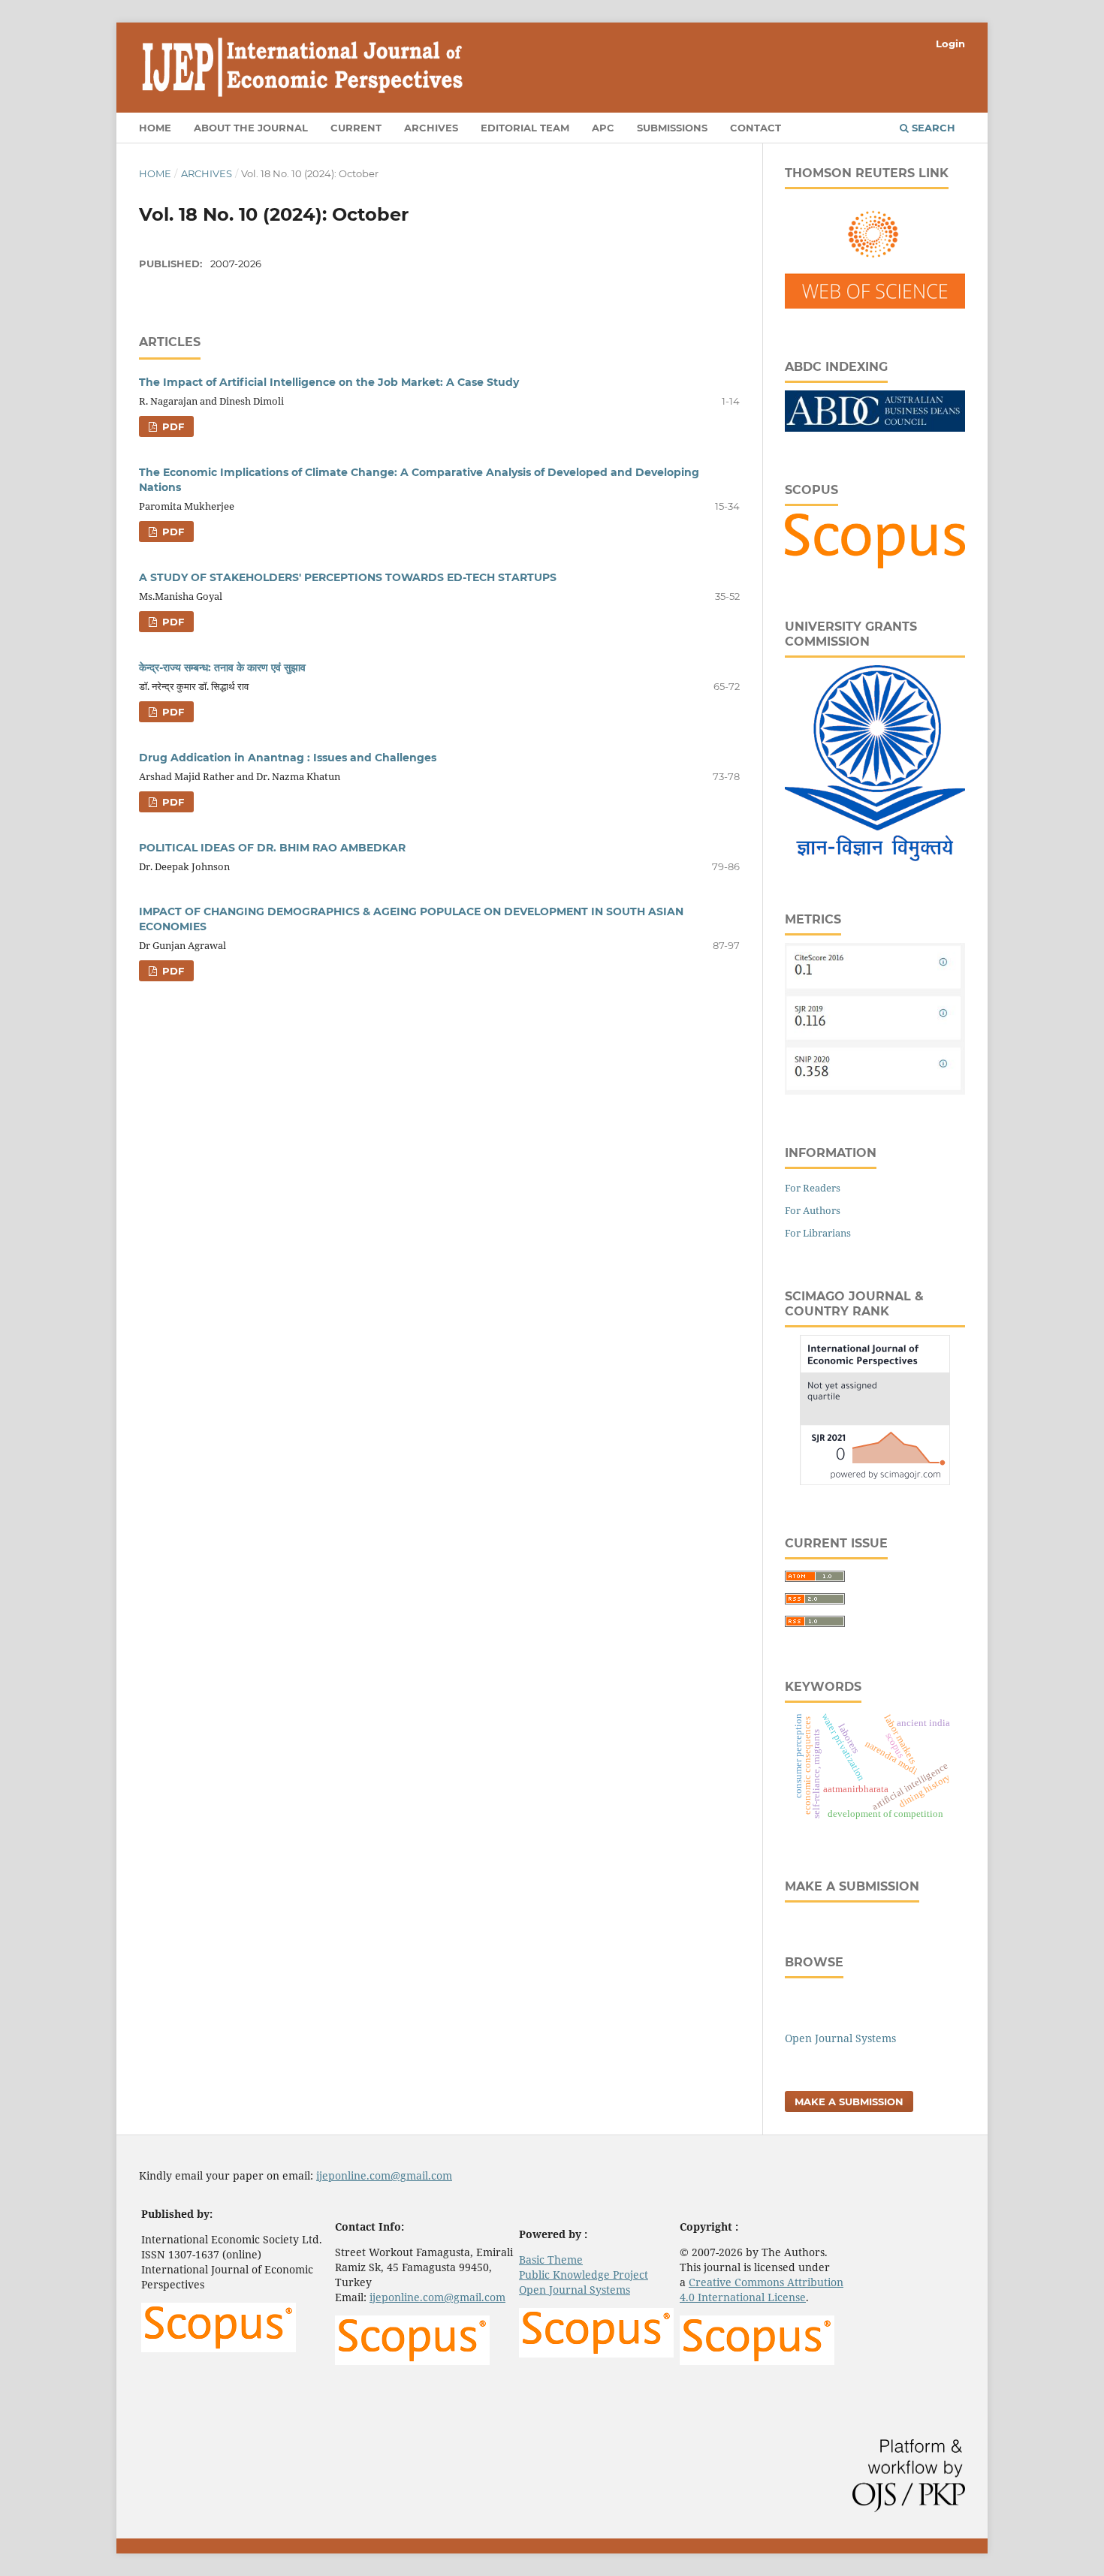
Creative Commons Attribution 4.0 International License (762, 2290)
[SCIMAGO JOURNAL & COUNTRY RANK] (875, 1481)
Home (155, 128)
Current (356, 128)
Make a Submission (849, 2101)
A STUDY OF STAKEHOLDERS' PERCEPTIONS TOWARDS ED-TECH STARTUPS (348, 577)
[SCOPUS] (875, 564)
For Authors (813, 1210)
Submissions (672, 128)
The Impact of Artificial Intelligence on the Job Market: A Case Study (329, 382)
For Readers (813, 1188)
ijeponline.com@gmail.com (384, 2175)
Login (950, 44)
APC (603, 128)
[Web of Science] (875, 304)
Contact (756, 128)
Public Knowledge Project (584, 2275)
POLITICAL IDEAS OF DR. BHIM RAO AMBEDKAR (272, 848)
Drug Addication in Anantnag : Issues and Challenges (288, 758)
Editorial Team (525, 128)
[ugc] (875, 857)
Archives (431, 128)
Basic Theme (551, 2260)
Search (932, 128)
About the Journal (251, 128)
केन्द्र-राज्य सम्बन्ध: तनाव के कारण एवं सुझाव (222, 667)
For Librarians (818, 1233)
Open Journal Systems (840, 2038)
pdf (172, 426)
